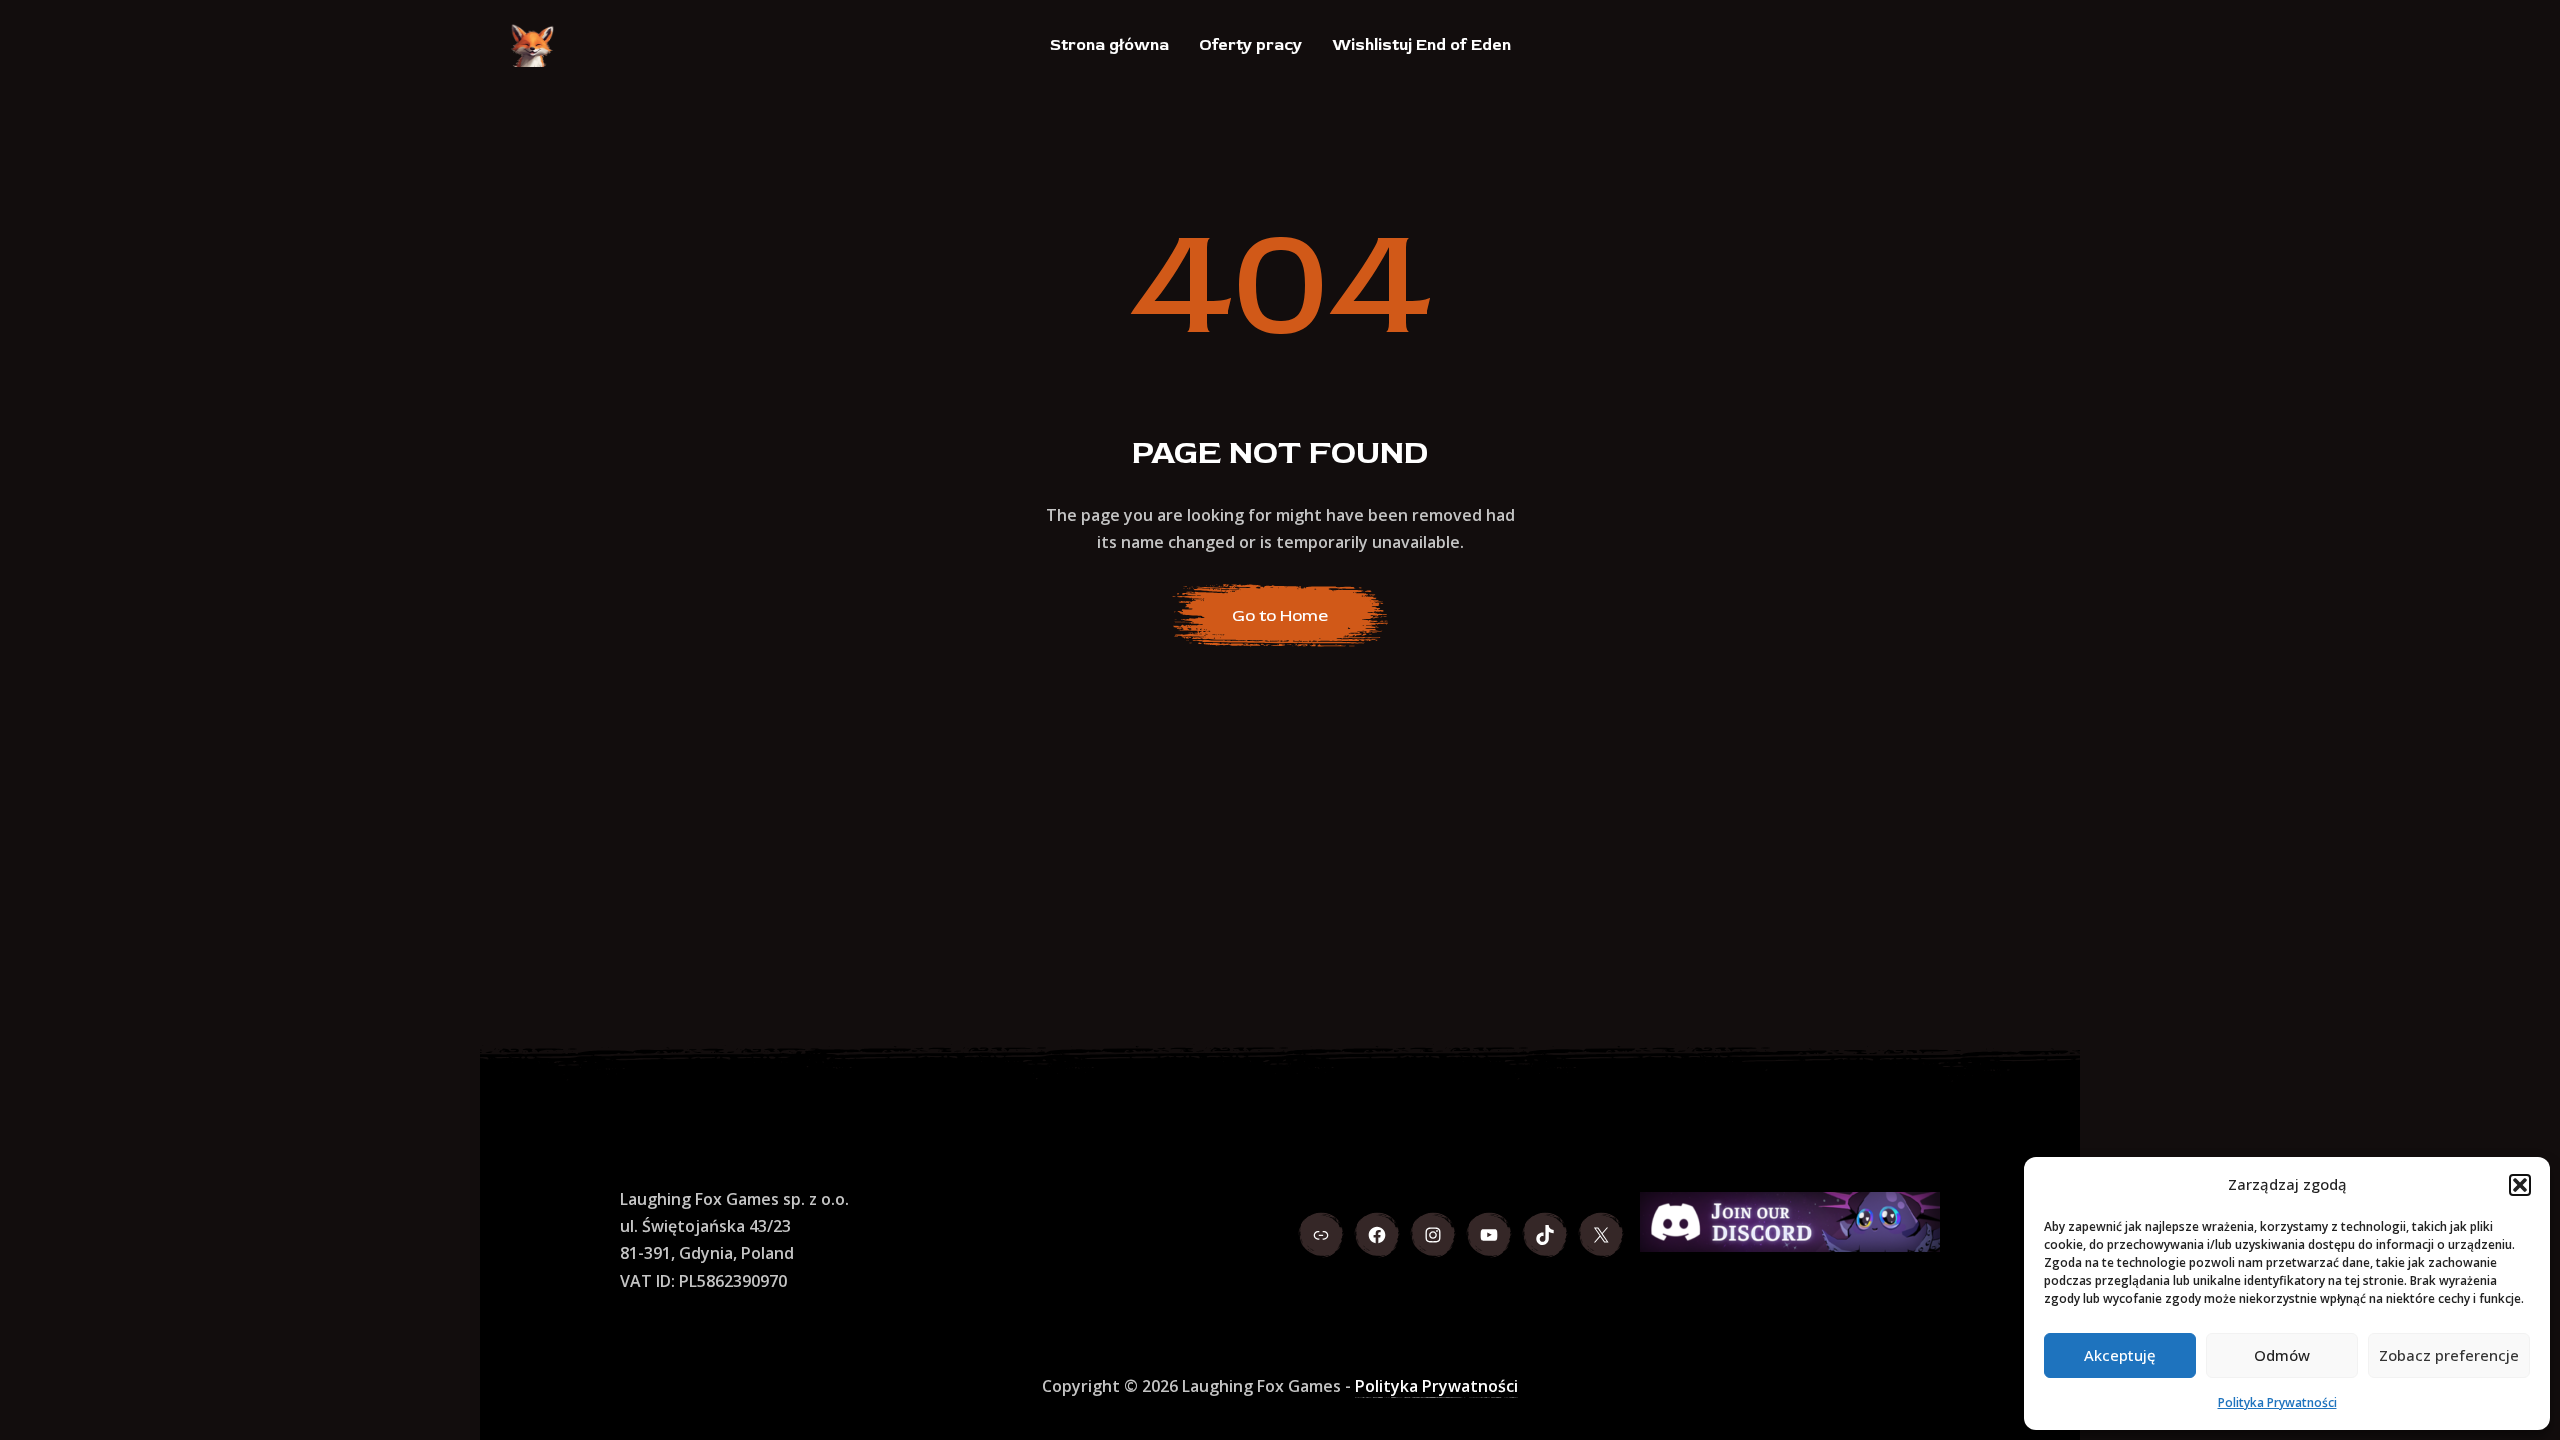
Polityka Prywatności (2277, 1402)
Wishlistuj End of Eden (1421, 45)
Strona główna (1109, 45)
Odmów (2282, 1355)
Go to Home (1280, 615)
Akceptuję (2120, 1355)
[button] (2520, 1185)
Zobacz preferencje (2449, 1355)
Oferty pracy (1250, 45)
